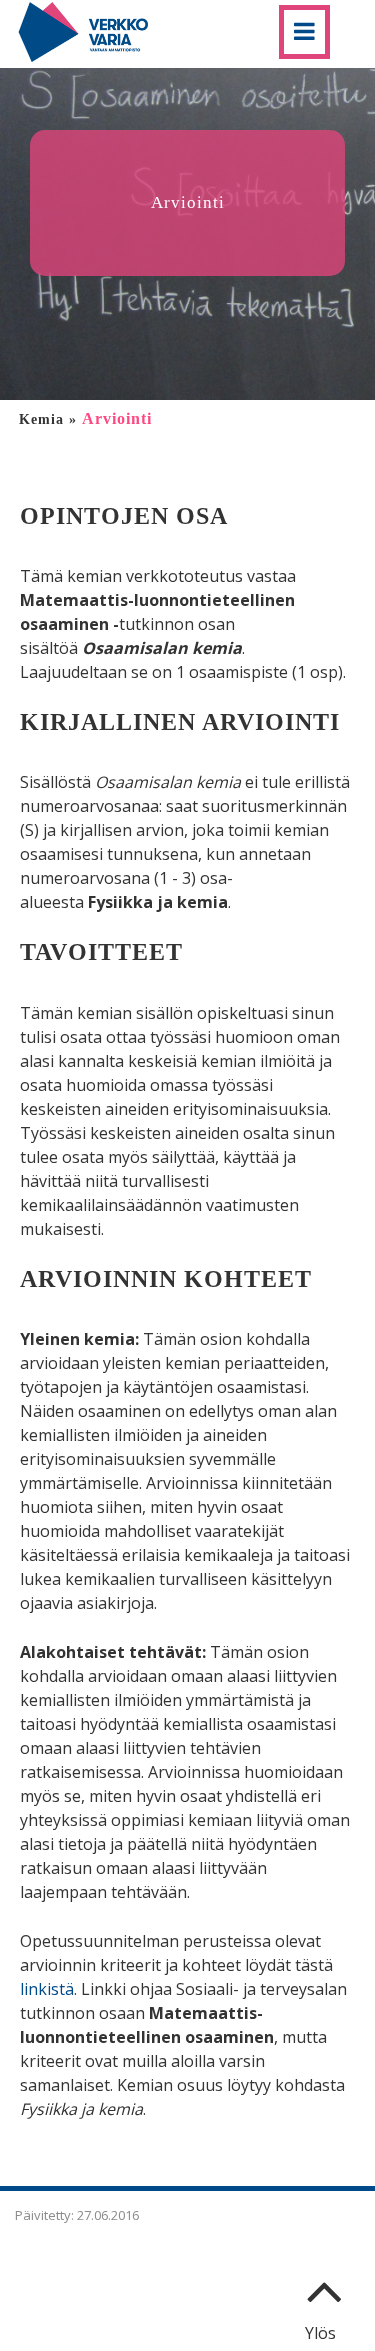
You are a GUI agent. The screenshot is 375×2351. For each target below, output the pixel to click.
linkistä (47, 1989)
